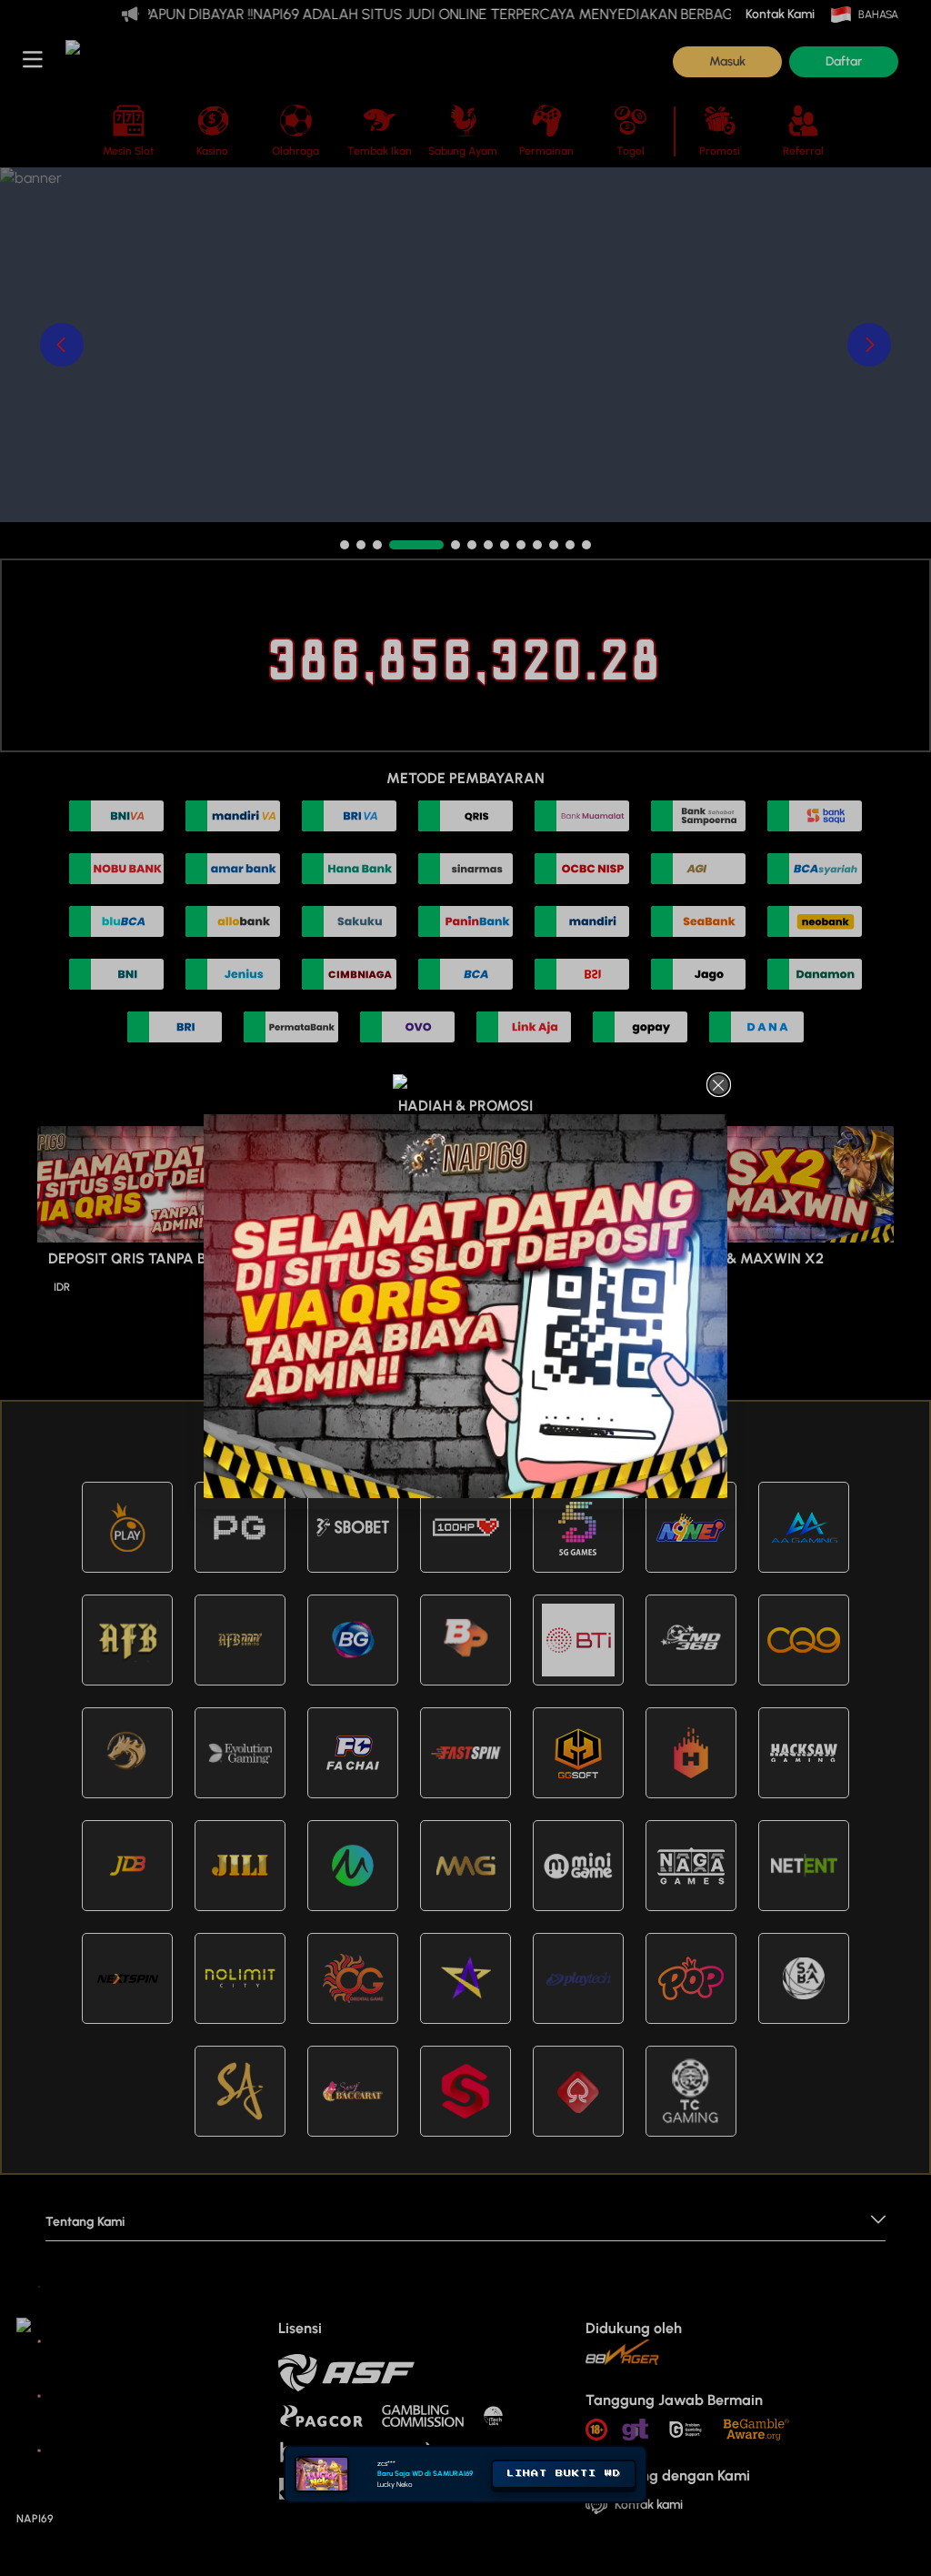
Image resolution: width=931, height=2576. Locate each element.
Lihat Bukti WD (564, 2473)
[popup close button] (719, 1085)
